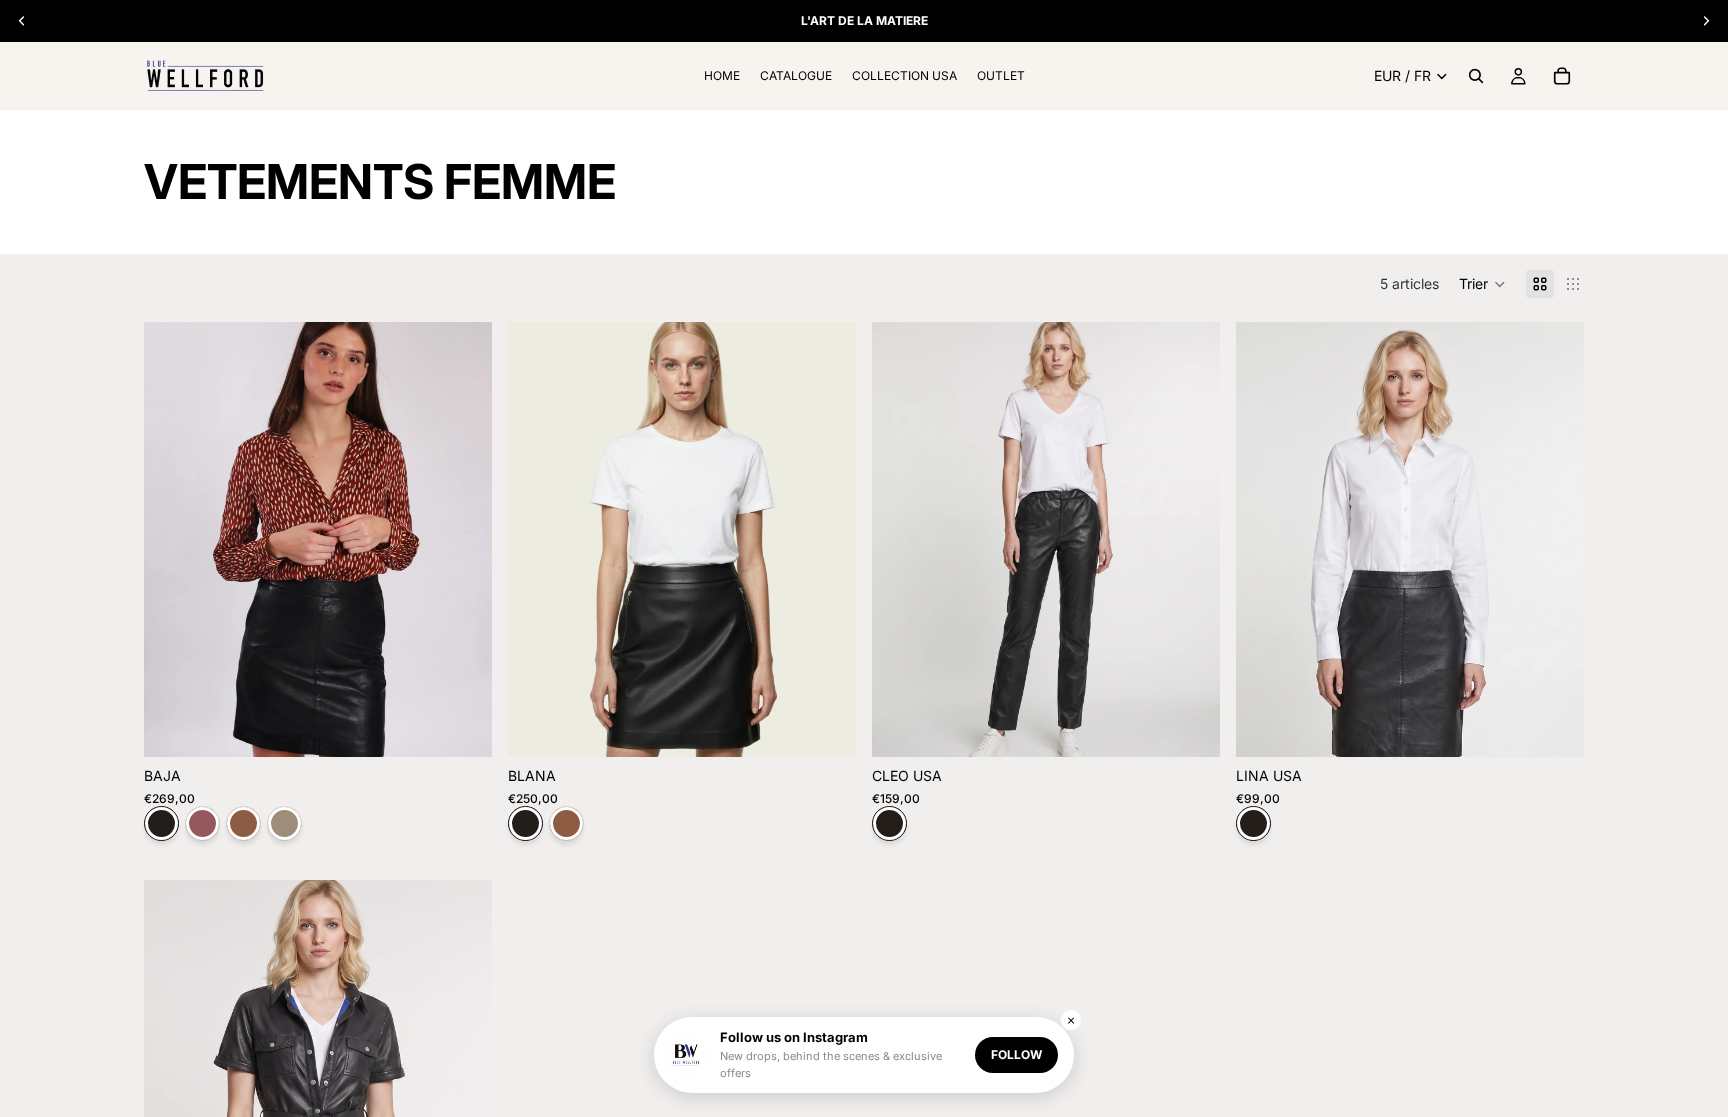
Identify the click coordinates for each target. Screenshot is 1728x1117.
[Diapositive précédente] (174, 540)
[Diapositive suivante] (462, 540)
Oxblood (202, 823)
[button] (1482, 284)
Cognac (243, 823)
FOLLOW (1016, 1054)
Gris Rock (284, 823)
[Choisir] (461, 727)
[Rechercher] (1476, 76)
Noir (161, 823)
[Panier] (1562, 76)
